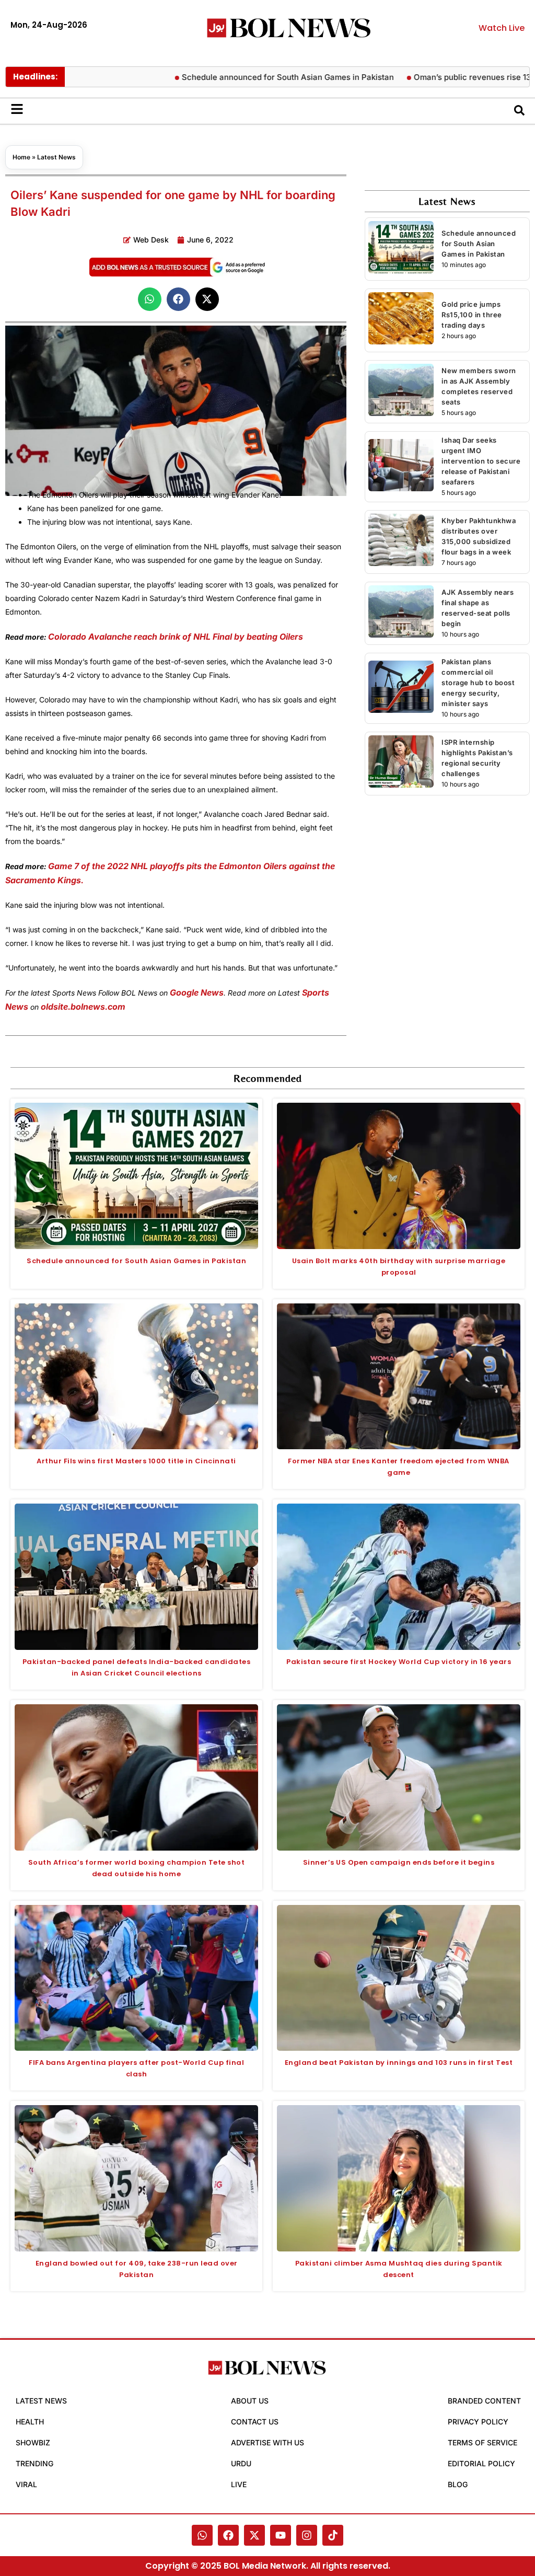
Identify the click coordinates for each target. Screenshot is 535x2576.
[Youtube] (281, 2535)
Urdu (241, 2463)
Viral (26, 2484)
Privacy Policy (478, 2422)
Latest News (56, 157)
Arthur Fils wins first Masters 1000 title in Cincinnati (136, 1461)
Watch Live (502, 28)
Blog (458, 2484)
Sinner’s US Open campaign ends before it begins (399, 1862)
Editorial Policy (481, 2463)
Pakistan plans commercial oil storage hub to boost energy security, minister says (478, 683)
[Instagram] (307, 2535)
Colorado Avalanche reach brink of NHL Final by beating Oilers (176, 637)
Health (30, 2422)
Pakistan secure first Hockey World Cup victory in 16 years (399, 1662)
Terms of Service (482, 2442)
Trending (34, 2463)
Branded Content (484, 2401)
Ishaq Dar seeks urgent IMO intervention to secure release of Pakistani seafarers (481, 461)
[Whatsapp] (202, 2535)
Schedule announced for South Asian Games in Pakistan (242, 77)
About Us (250, 2401)
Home (21, 157)
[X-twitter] (254, 2535)
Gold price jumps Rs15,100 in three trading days (472, 315)
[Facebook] (228, 2535)
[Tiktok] (333, 2535)
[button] (150, 299)
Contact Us (255, 2422)
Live (239, 2484)
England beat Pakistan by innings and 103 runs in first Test (399, 2063)
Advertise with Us (267, 2442)
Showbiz (33, 2442)
